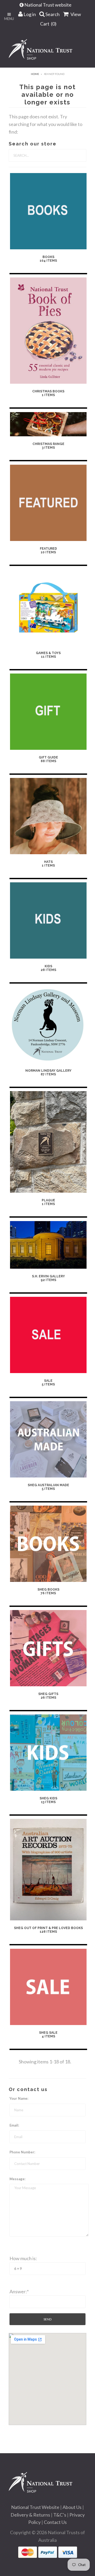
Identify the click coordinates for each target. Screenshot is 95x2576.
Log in (29, 14)
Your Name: (19, 2098)
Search (52, 14)
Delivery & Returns (30, 2515)
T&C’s (60, 2515)
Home (35, 74)
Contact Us (55, 2522)
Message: (17, 2179)
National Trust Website (35, 2507)
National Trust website (48, 5)
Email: (14, 2125)
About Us (72, 2507)
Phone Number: (22, 2152)
